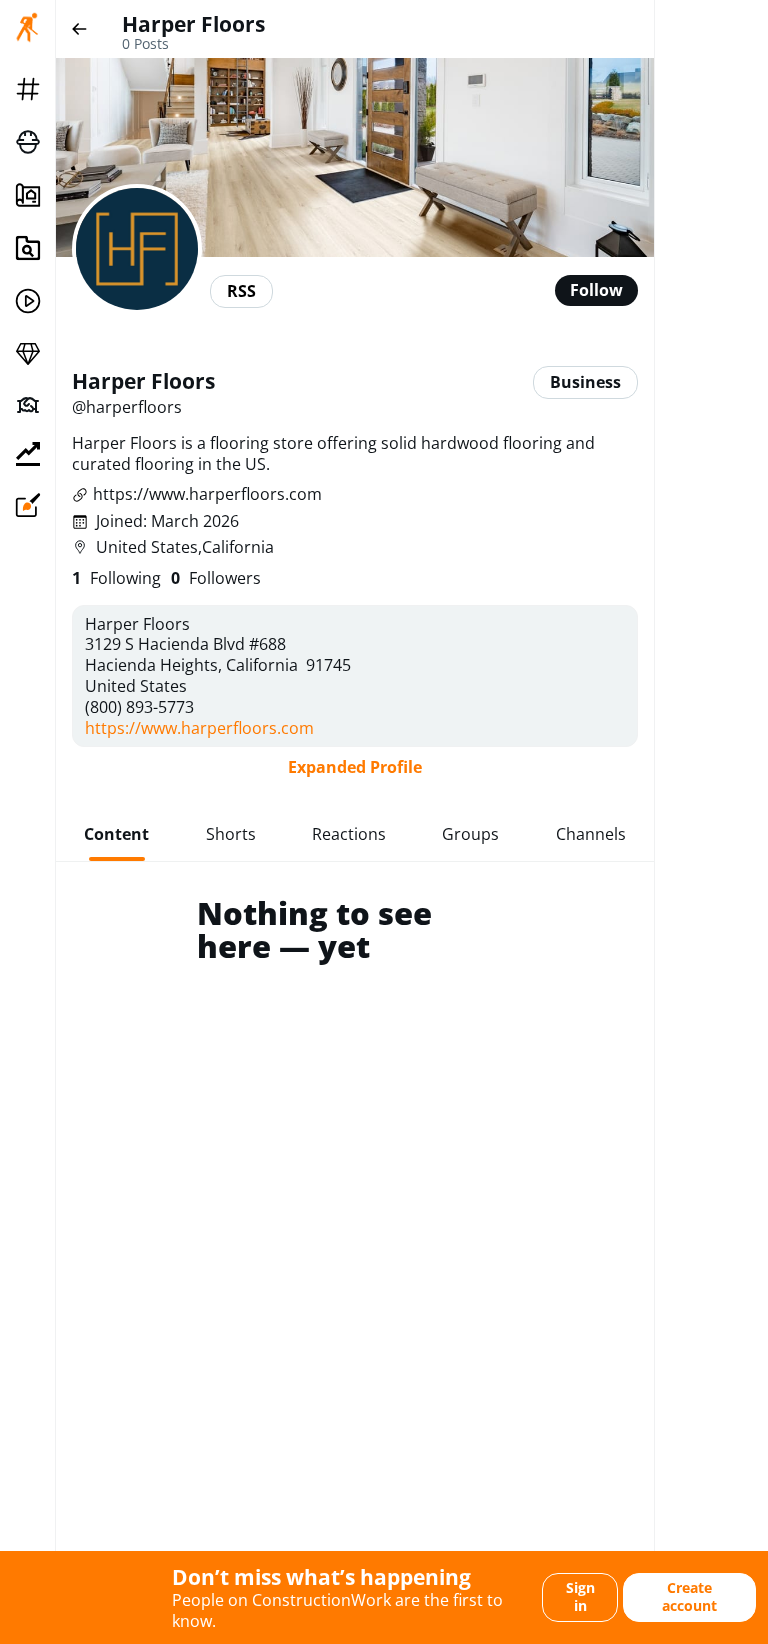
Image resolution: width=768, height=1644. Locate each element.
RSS (241, 291)
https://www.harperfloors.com (207, 494)
